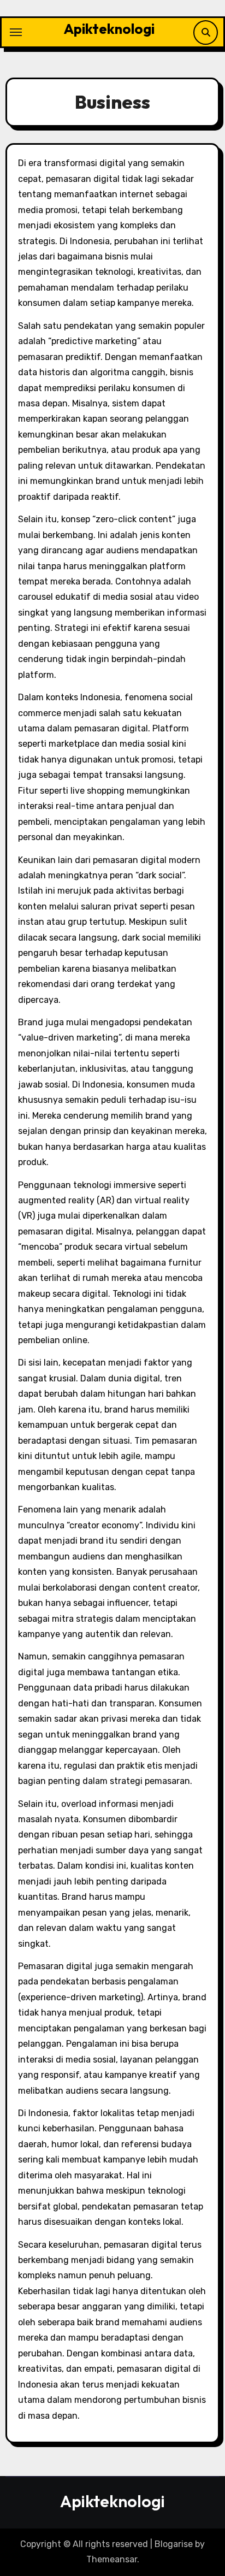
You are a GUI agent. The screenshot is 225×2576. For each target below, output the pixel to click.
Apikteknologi (109, 29)
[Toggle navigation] (16, 32)
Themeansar (112, 2559)
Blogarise (174, 2544)
